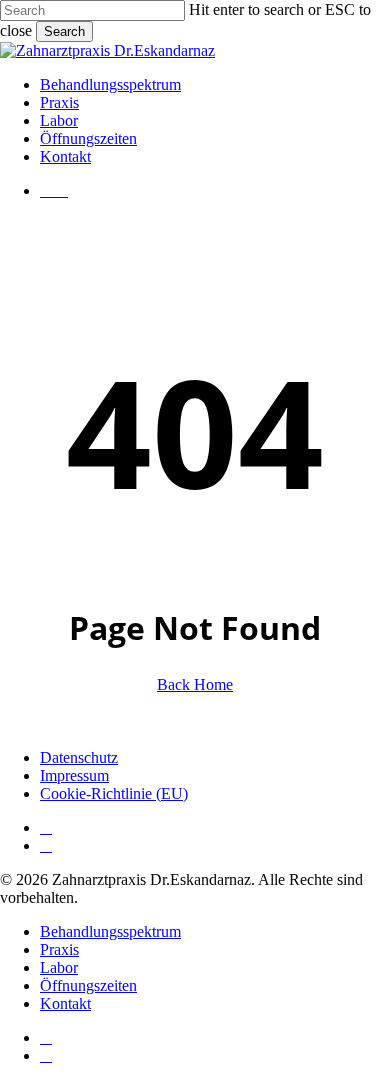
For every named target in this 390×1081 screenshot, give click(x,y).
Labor (59, 967)
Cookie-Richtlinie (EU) (114, 793)
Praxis (59, 949)
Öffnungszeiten (88, 985)
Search (64, 31)
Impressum (74, 775)
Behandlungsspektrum (110, 931)
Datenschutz (79, 757)
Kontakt (65, 1003)
